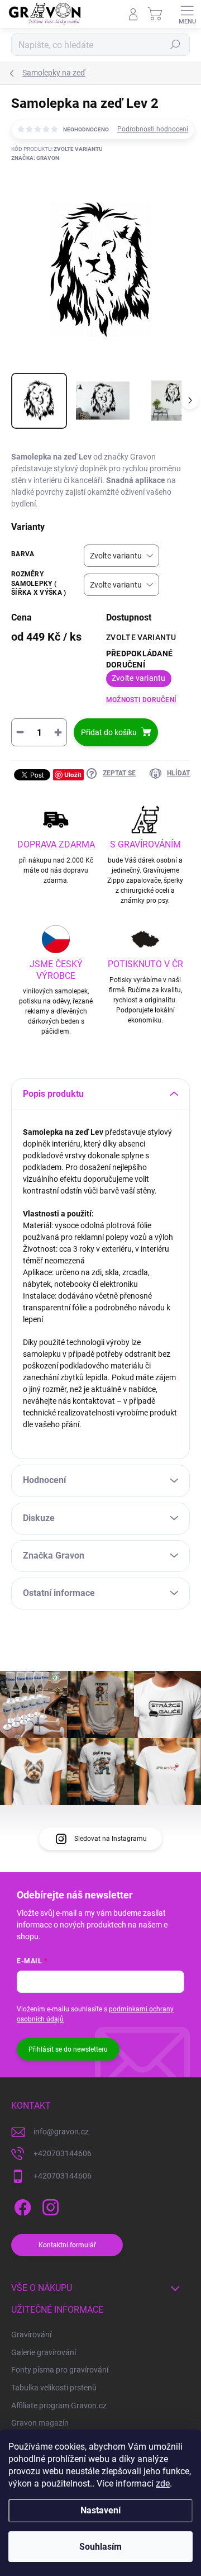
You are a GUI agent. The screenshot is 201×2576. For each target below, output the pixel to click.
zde (163, 2483)
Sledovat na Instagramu (111, 1839)
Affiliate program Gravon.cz (59, 2405)
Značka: (35, 158)
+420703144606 (63, 2153)
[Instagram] (49, 2206)
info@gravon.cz (61, 2132)
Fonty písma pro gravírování (60, 2370)
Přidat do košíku (109, 732)
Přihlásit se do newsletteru (68, 2049)
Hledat (175, 45)
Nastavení (100, 2510)
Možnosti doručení (141, 700)
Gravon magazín (40, 2423)
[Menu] (187, 14)
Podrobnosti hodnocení (153, 129)
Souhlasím (100, 2547)
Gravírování (31, 2334)
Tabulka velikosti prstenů (54, 2388)
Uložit (73, 775)
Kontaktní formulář (67, 2245)
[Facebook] (21, 2206)
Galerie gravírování (44, 2352)
